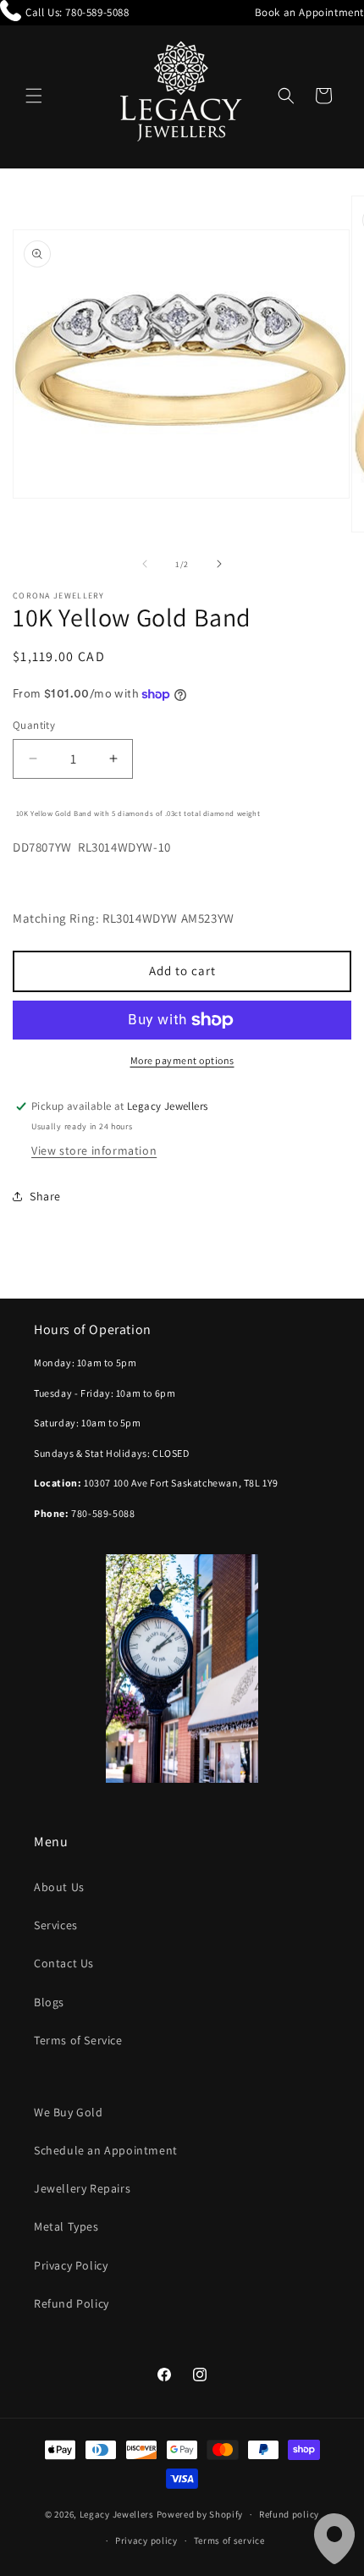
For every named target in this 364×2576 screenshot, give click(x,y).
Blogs (49, 2002)
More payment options (182, 1060)
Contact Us (64, 1963)
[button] (34, 96)
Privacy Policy (71, 2265)
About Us (59, 1887)
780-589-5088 (97, 12)
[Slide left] (145, 564)
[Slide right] (219, 564)
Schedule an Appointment (106, 2150)
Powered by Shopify (200, 2514)
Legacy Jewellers (117, 2514)
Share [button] (45, 1196)
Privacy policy (146, 2540)
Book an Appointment (309, 12)
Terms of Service (78, 2040)
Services (56, 1925)
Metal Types (66, 2226)
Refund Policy (72, 2303)
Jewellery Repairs (82, 2188)
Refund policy (289, 2514)
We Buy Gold (69, 2112)
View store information (94, 1150)
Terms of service (229, 2540)
